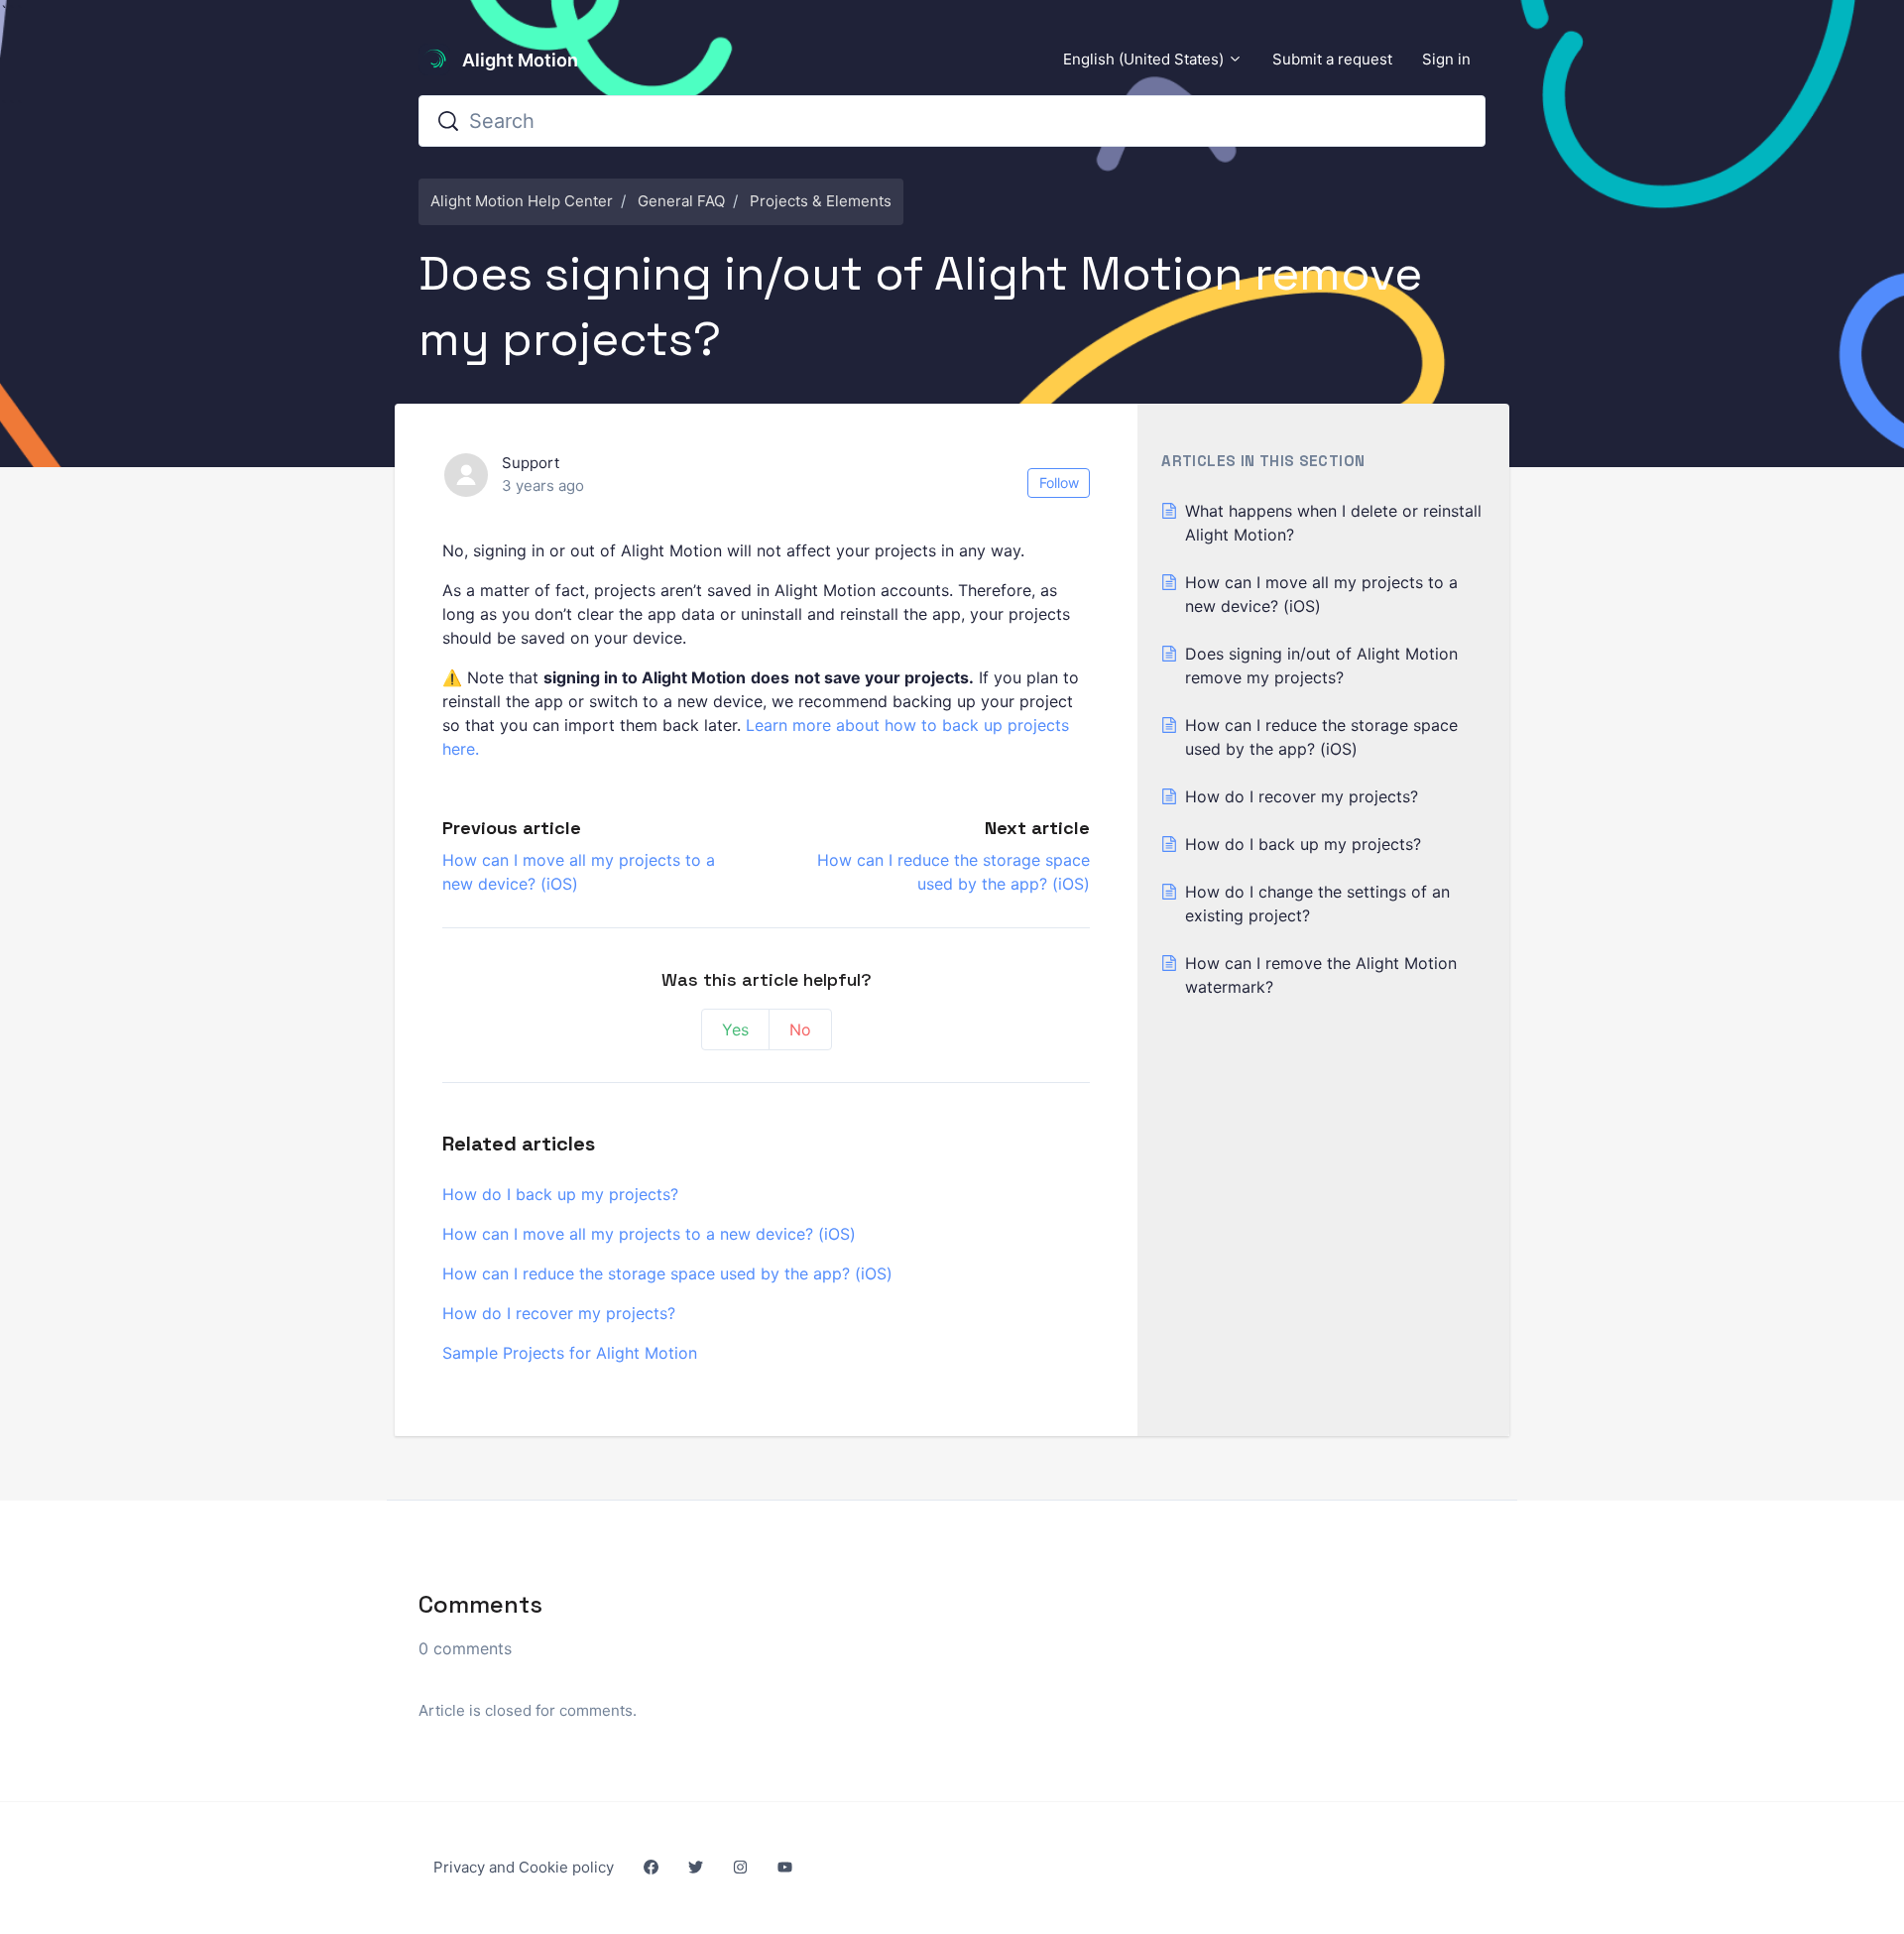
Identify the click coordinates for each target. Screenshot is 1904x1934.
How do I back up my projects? (560, 1194)
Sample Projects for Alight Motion (570, 1353)
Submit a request (1332, 59)
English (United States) (1145, 59)
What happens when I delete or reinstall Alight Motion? (1333, 523)
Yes (735, 1029)
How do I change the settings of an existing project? (1317, 904)
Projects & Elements (821, 201)
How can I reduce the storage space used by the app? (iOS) (667, 1273)
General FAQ (681, 201)
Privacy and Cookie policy (524, 1867)
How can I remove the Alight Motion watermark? (1321, 975)
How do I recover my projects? (559, 1313)
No (800, 1029)
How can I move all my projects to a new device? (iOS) (649, 1234)
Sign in (1446, 59)
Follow (1059, 483)
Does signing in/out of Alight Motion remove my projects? (1321, 665)
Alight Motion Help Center (522, 201)
